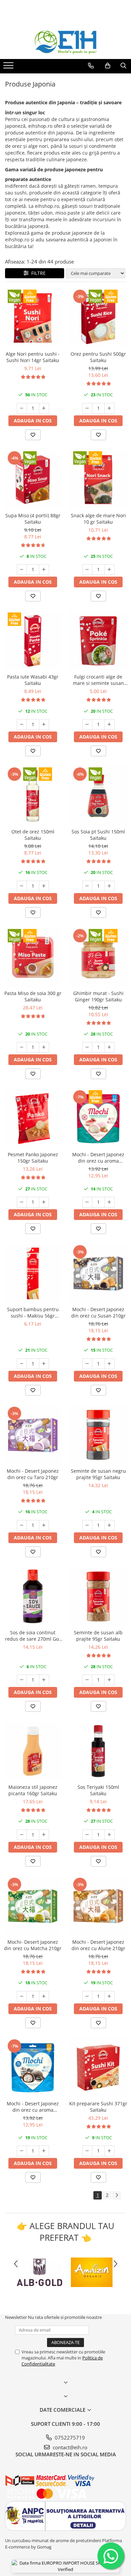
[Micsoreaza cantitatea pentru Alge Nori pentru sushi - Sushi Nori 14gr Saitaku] (22, 408)
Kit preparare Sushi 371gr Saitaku (98, 2107)
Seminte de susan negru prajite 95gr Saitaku (98, 1474)
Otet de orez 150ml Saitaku (33, 835)
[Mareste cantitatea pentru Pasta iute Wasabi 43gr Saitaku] (44, 724)
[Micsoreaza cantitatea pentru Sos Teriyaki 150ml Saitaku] (87, 1835)
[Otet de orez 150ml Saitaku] (33, 796)
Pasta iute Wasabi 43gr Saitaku (33, 680)
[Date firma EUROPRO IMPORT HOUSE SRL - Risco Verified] (65, 2566)
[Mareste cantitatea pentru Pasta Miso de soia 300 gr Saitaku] (44, 1047)
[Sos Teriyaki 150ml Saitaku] (98, 1751)
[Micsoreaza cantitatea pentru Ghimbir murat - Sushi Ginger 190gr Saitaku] (87, 1047)
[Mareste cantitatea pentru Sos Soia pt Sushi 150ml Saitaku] (110, 886)
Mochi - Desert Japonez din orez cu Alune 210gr (98, 1945)
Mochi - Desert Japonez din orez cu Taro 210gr (33, 1474)
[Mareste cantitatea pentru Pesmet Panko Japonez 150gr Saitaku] (44, 1202)
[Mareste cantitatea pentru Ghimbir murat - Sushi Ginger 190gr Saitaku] (110, 1047)
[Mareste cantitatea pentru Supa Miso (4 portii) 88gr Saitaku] (44, 570)
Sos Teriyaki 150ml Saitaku (98, 1790)
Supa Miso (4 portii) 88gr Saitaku (33, 519)
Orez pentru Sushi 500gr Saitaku (98, 357)
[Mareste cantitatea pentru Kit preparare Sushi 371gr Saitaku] (110, 2151)
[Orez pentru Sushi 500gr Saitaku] (98, 318)
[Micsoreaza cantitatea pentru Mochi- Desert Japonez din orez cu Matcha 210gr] (22, 1996)
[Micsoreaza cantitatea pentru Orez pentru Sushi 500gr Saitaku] (87, 408)
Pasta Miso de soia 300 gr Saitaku (33, 996)
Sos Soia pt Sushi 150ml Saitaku (98, 835)
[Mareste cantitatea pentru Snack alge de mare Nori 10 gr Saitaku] (110, 570)
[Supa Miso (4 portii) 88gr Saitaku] (33, 480)
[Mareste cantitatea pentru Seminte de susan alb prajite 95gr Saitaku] (110, 1680)
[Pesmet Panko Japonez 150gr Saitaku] (33, 1119)
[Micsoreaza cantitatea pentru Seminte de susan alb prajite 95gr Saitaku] (87, 1680)
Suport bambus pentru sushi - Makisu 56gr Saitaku (33, 1312)
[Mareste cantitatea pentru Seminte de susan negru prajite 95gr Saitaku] (110, 1525)
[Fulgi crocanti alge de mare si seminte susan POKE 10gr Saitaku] (98, 641)
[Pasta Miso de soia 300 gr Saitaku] (33, 957)
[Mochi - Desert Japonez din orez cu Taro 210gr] (33, 1435)
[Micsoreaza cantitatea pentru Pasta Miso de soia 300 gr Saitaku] (22, 1047)
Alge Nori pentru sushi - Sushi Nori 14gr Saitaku (33, 357)
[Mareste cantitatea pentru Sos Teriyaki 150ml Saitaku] (110, 1835)
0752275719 (69, 2438)
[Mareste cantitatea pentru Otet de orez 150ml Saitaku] (44, 886)
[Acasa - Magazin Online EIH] (65, 42)
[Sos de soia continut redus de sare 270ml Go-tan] (33, 1597)
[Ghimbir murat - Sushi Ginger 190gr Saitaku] (98, 957)
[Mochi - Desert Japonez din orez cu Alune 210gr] (98, 1906)
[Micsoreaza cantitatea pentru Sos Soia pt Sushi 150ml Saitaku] (87, 886)
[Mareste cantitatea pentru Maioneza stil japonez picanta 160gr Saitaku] (44, 1835)
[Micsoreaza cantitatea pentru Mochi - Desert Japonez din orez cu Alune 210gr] (87, 1996)
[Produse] (9, 67)
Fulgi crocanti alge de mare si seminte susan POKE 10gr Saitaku (98, 680)
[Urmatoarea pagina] (117, 2195)
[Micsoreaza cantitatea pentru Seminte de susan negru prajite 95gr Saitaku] (87, 1525)
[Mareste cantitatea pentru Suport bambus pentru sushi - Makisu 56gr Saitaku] (44, 1364)
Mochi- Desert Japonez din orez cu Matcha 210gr (33, 1945)
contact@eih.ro (69, 2447)
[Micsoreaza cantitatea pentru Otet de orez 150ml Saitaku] (22, 886)
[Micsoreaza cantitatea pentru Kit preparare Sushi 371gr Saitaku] (87, 2151)
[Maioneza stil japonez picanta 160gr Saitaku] (33, 1751)
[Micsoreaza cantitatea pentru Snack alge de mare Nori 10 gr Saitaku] (87, 570)
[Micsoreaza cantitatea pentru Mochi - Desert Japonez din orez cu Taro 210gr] (22, 1525)
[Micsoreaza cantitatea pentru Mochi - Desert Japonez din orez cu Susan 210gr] (87, 1364)
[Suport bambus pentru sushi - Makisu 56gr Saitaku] (33, 1273)
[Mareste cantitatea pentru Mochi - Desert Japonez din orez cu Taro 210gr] (44, 1525)
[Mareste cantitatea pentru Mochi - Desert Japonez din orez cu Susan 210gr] (110, 1364)
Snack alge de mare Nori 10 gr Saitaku (98, 519)
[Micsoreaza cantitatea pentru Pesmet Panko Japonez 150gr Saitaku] (22, 1202)
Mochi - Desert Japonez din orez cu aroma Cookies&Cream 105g (33, 2107)
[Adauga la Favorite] (33, 435)
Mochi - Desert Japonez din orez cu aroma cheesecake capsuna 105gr (98, 1158)
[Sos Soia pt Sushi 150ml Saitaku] (98, 796)
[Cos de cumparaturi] (108, 66)
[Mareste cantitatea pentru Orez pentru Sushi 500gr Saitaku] (110, 408)
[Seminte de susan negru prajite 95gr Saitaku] (98, 1435)
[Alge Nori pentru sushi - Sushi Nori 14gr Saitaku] (33, 318)
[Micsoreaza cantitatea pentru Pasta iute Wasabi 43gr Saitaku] (22, 724)
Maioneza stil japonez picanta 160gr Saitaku (33, 1790)
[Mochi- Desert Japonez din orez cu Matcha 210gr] (33, 1906)
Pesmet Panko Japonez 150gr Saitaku (33, 1158)
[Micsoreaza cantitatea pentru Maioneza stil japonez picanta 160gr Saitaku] (22, 1835)
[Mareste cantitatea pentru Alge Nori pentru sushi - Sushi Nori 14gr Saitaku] (44, 408)
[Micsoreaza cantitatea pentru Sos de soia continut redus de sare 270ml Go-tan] (22, 1680)
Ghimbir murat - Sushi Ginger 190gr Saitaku (98, 996)
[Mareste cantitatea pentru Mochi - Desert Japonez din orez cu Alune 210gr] (110, 1996)
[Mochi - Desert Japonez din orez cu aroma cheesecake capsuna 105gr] (98, 1119)
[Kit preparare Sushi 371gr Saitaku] (98, 2068)
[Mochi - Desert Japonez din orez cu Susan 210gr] (98, 1273)
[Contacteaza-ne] (91, 66)
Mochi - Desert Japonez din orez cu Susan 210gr (98, 1312)
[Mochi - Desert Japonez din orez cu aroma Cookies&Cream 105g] (33, 2068)
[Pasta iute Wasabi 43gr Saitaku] (33, 641)
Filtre (37, 273)
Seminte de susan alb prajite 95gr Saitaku (98, 1636)
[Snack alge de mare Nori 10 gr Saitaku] (98, 480)
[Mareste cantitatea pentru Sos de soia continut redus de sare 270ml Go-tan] (44, 1680)
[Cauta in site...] (123, 66)
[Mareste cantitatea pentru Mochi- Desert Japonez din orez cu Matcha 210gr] (44, 1996)
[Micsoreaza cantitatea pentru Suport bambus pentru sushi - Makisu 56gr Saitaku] (22, 1364)
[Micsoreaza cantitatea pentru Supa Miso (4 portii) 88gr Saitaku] (22, 570)
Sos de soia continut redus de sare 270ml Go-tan (33, 1636)
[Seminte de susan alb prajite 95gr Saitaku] (98, 1597)
